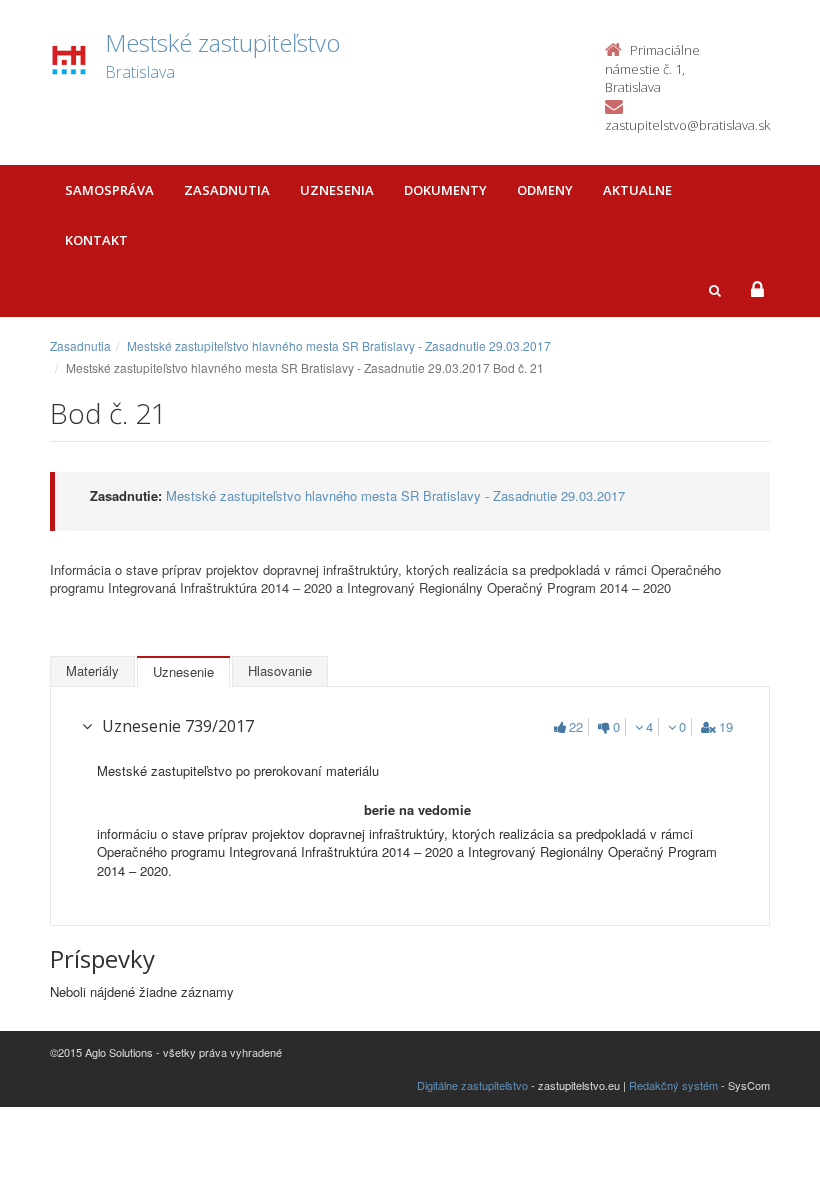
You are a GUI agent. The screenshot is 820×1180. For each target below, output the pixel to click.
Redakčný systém (673, 1085)
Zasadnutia (227, 190)
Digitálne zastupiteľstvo (472, 1085)
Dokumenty (445, 190)
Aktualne (637, 190)
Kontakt (96, 240)
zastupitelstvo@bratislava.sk (687, 125)
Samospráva (109, 190)
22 (576, 727)
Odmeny (545, 190)
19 (726, 727)
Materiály (92, 670)
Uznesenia (337, 190)
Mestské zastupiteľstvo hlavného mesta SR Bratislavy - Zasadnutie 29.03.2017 (339, 345)
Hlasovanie (280, 670)
